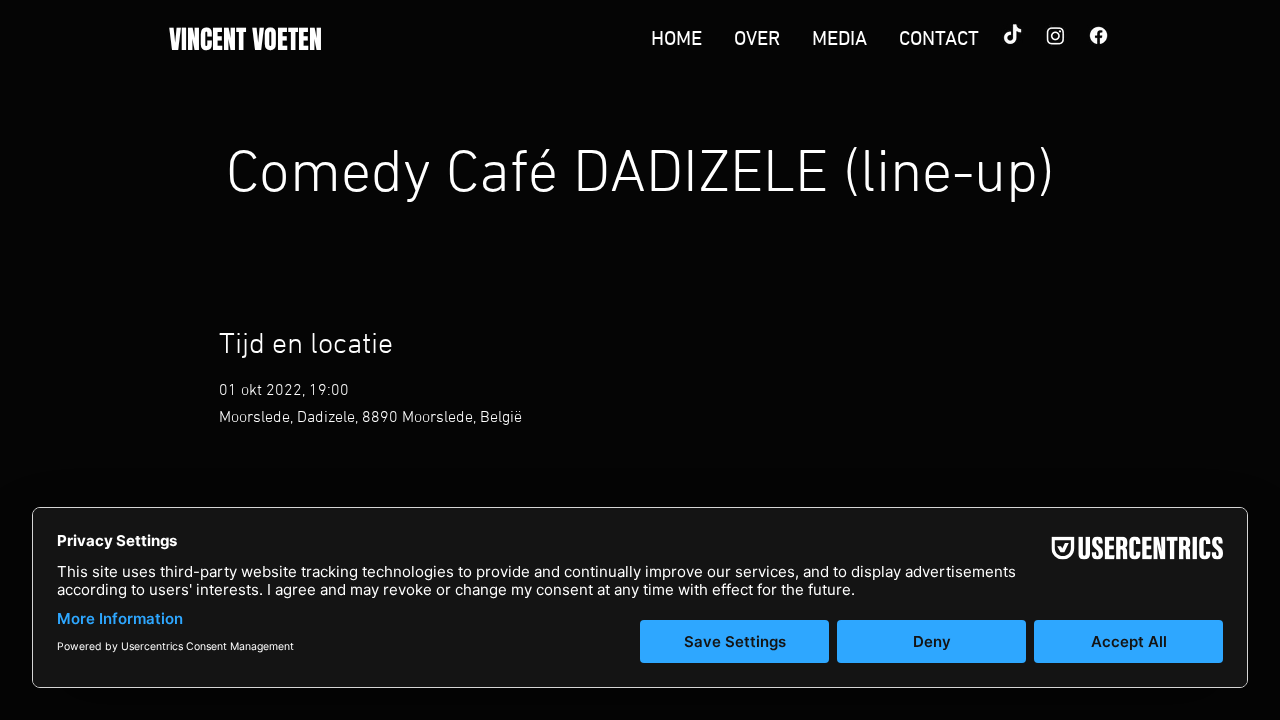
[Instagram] (1055, 35)
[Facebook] (1098, 35)
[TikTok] (1012, 35)
